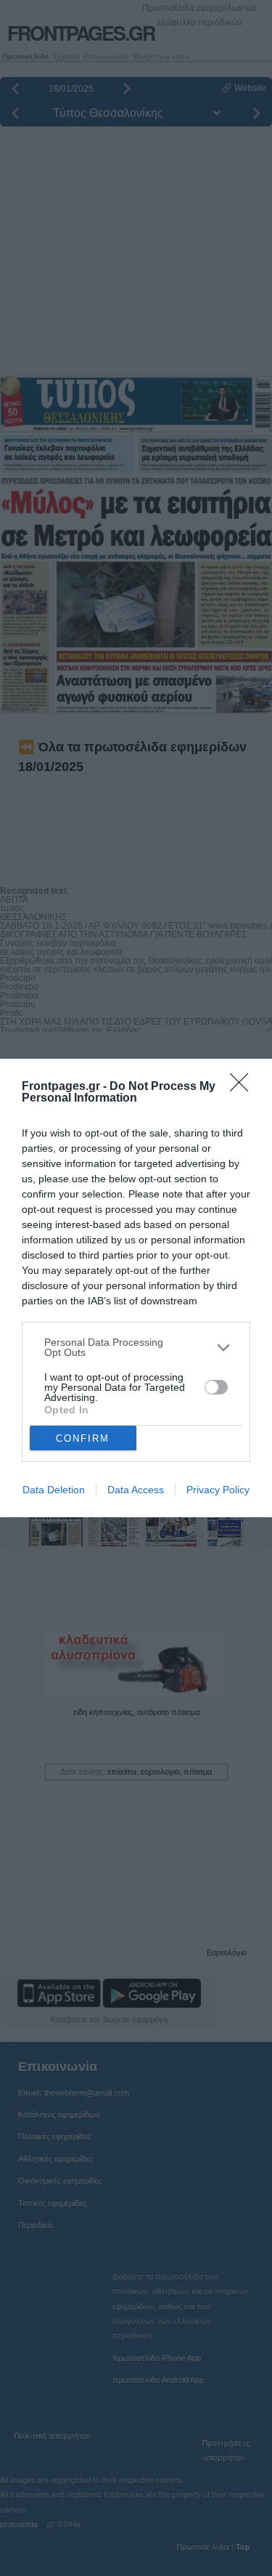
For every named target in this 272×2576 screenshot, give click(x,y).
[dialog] (136, 1288)
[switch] (216, 1387)
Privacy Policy (218, 1490)
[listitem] (136, 1347)
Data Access (136, 1490)
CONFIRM (83, 1438)
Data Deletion (54, 1490)
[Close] (244, 1087)
